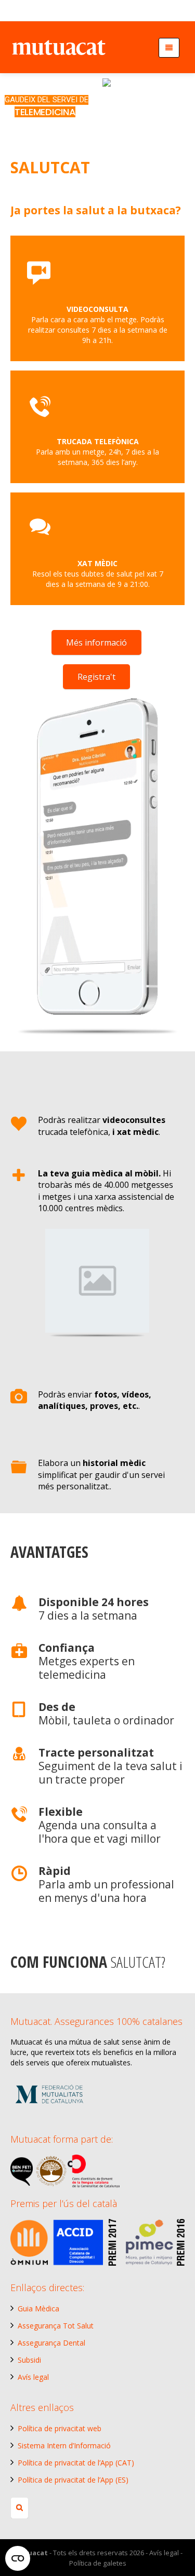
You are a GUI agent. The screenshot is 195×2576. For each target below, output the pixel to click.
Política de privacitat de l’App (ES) (73, 2480)
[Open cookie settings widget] (18, 2558)
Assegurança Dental (51, 2343)
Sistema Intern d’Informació (64, 2445)
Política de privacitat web (60, 2428)
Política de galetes (98, 2563)
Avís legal (33, 2377)
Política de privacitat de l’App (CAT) (76, 2463)
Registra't (96, 677)
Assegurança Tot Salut (56, 2326)
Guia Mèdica (38, 2308)
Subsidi (29, 2360)
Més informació (96, 642)
